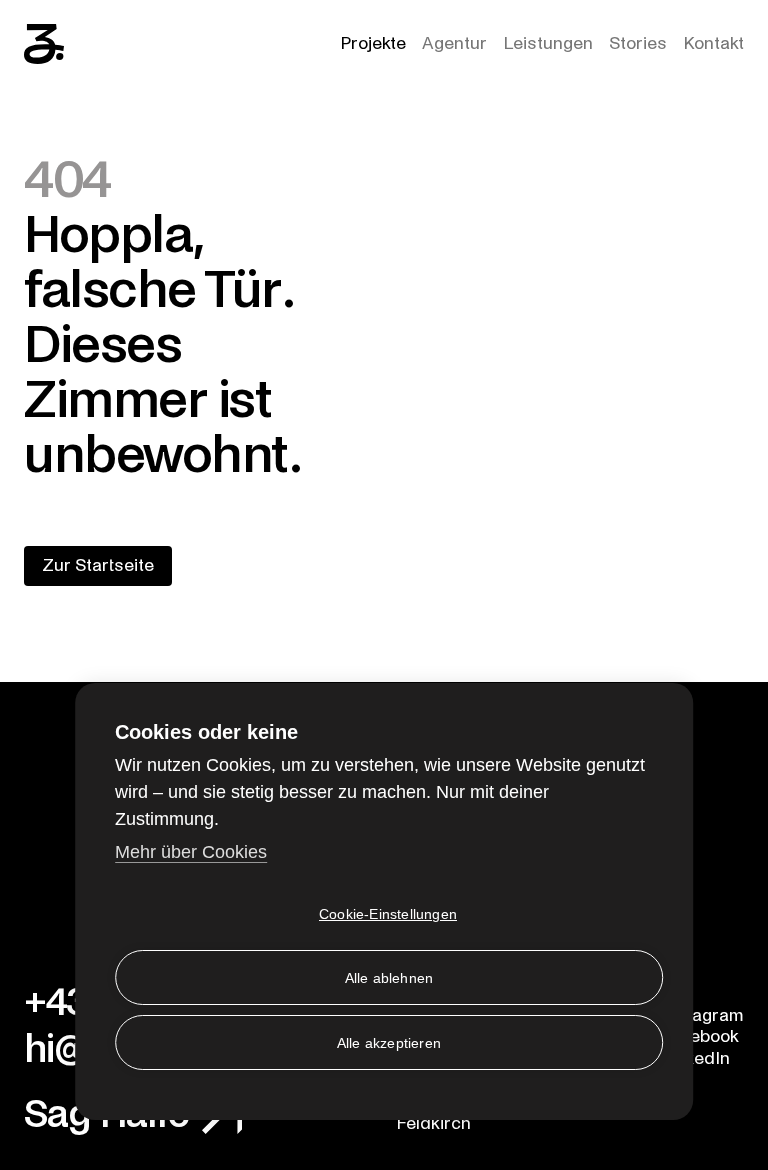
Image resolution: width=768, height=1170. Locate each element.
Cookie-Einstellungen (388, 914)
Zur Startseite (98, 565)
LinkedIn (695, 1058)
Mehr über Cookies (191, 852)
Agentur (454, 43)
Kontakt (713, 43)
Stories (638, 43)
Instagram (702, 1015)
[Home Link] (44, 44)
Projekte (373, 43)
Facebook (700, 1036)
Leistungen (548, 43)
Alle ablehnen (389, 978)
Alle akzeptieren (389, 1043)
